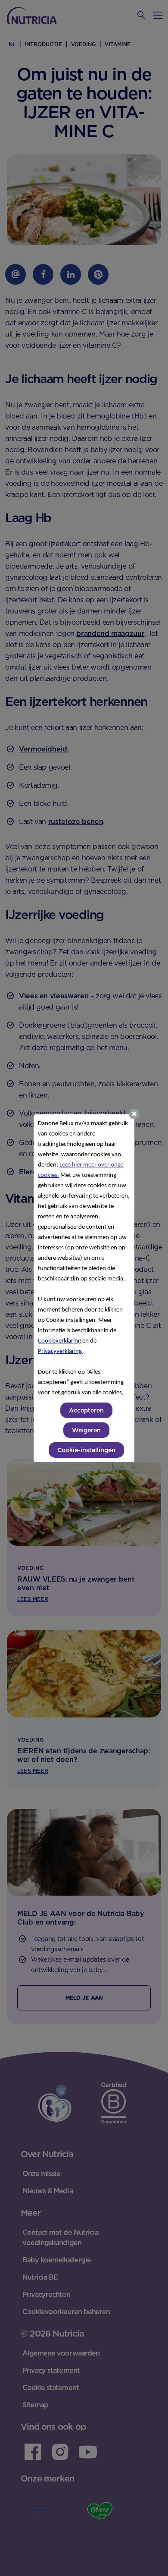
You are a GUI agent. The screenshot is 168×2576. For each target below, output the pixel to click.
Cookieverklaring (60, 1341)
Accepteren (86, 1410)
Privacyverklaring (61, 1351)
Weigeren (86, 1430)
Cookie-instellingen (86, 1450)
